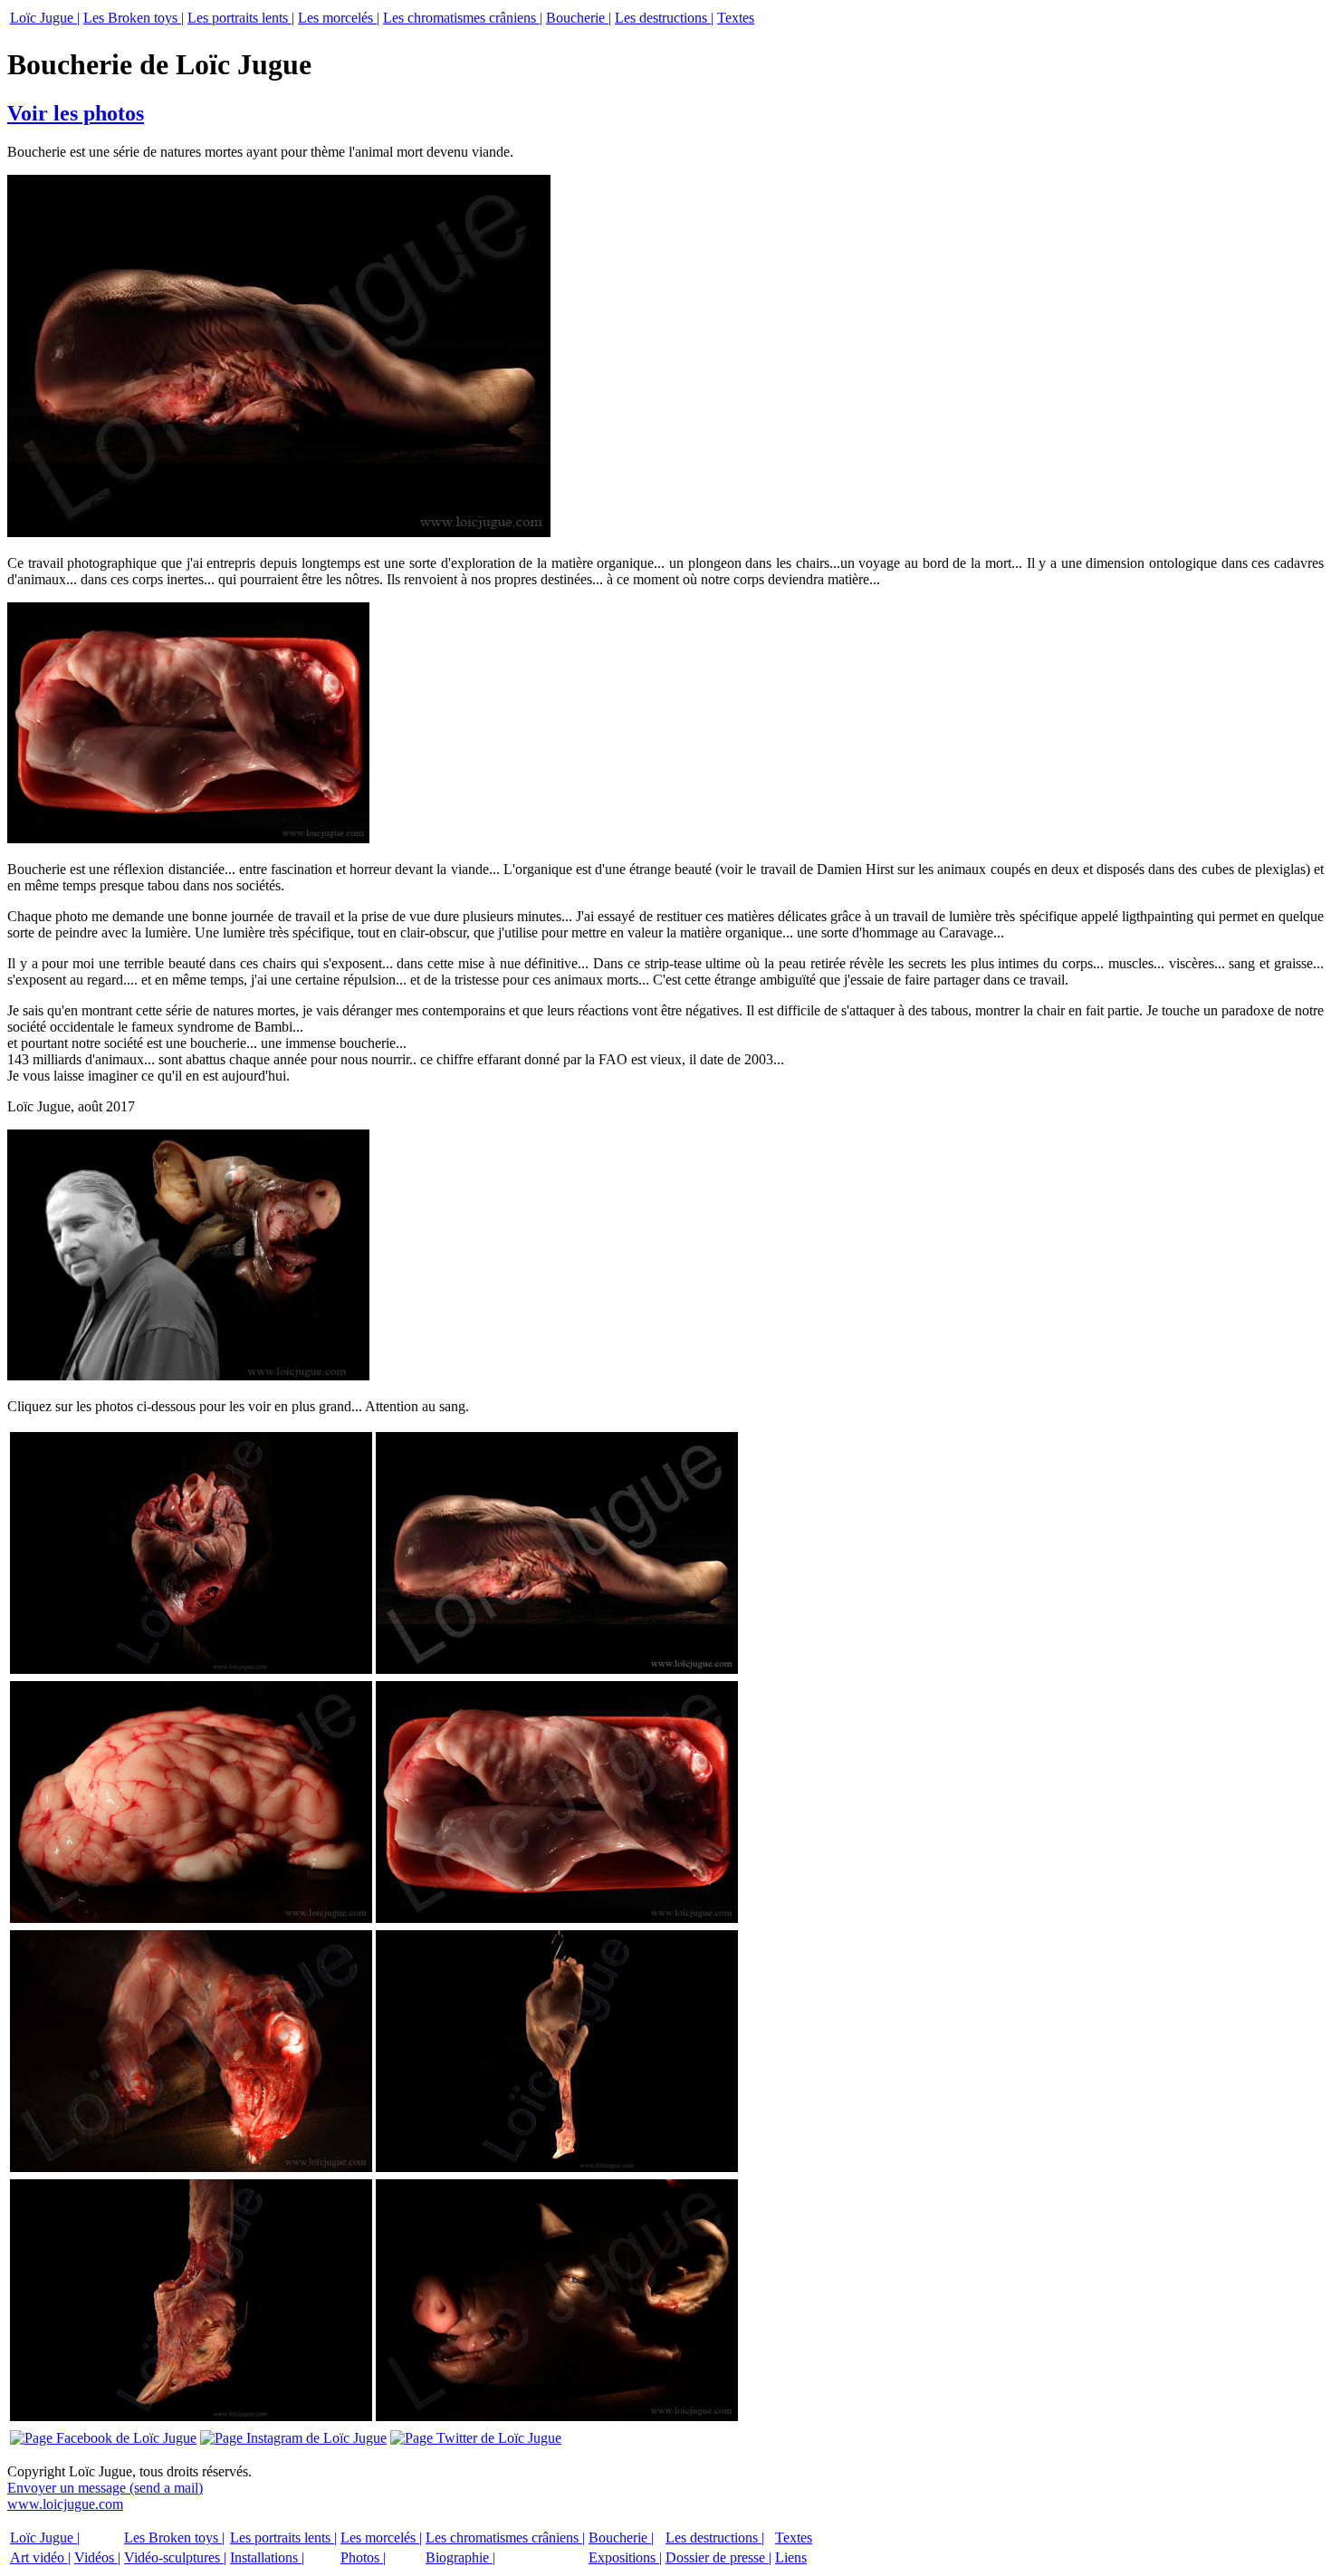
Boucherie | (579, 18)
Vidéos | (97, 2557)
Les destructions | (664, 18)
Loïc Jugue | (45, 18)
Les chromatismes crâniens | (463, 18)
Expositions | (625, 2557)
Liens (791, 2557)
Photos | (363, 2557)
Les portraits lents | (241, 18)
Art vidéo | (40, 2557)
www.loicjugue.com (65, 2504)
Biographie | (460, 2557)
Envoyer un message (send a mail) (105, 2488)
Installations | (267, 2557)
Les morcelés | (339, 18)
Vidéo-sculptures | (175, 2557)
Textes (736, 18)
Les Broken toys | (134, 18)
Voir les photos (76, 113)
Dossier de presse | (718, 2557)
